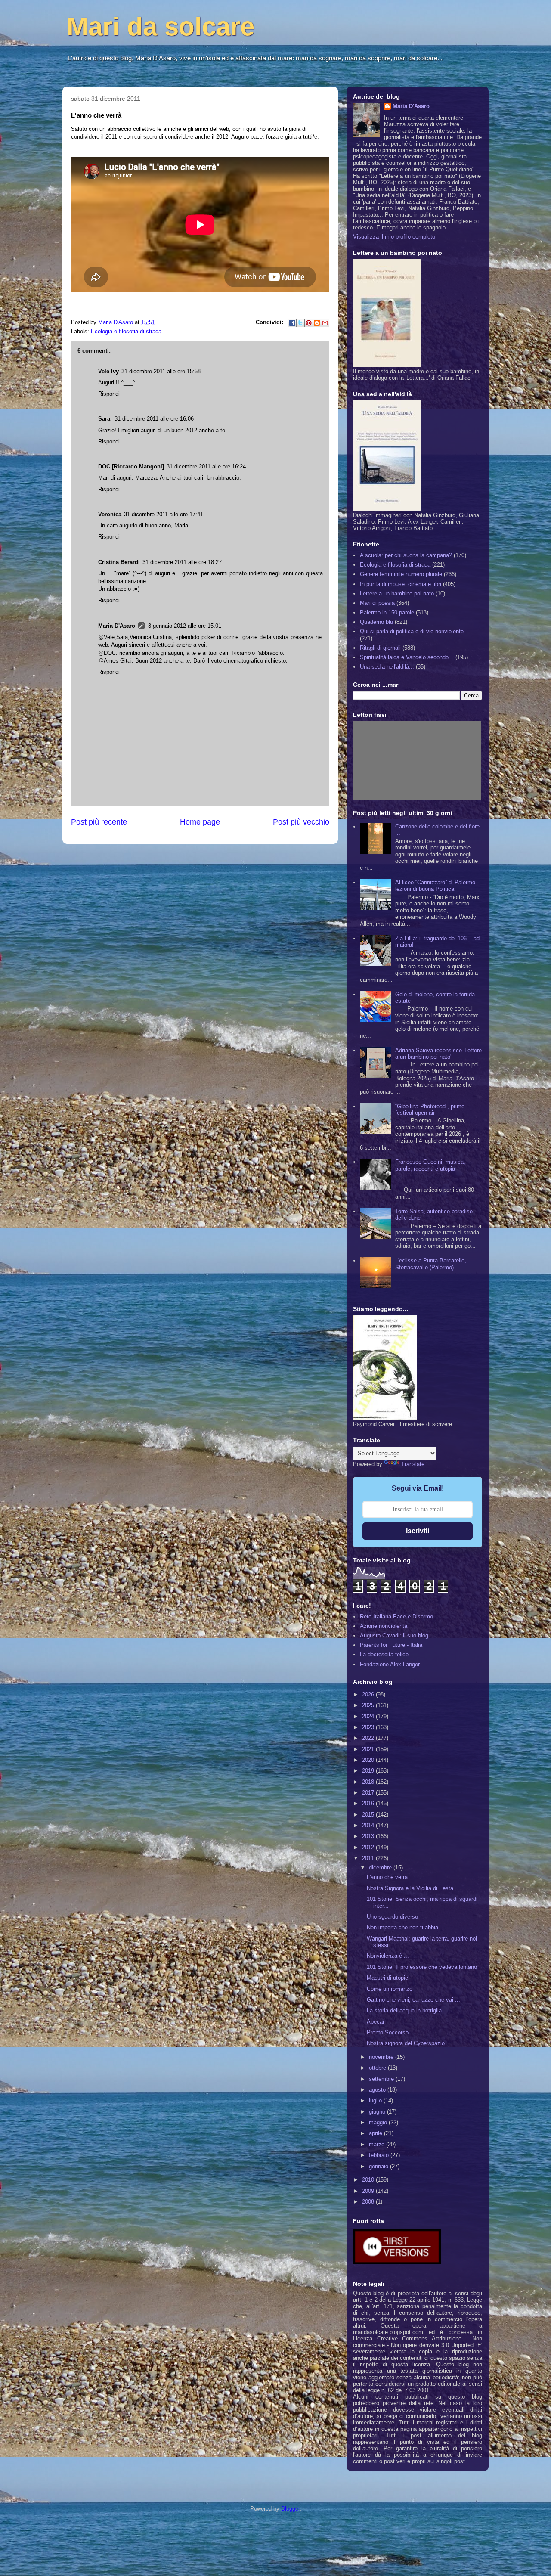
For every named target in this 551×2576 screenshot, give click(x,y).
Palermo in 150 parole (387, 612)
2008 (369, 2202)
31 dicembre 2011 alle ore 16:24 (206, 467)
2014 (369, 1825)
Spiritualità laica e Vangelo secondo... (407, 657)
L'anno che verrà (387, 1877)
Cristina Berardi (119, 562)
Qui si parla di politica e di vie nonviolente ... (415, 631)
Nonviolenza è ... (388, 1956)
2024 (369, 1716)
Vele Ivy (108, 371)
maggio (379, 2122)
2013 (369, 1836)
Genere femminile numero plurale (401, 574)
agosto (378, 2090)
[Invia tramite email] (325, 323)
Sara (105, 419)
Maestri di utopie (387, 1978)
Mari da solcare (161, 26)
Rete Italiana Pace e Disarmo (396, 1617)
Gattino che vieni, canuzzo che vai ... (413, 2000)
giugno (378, 2112)
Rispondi (109, 394)
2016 (369, 1803)
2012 (369, 1847)
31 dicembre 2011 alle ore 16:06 (154, 419)
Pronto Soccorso (388, 2032)
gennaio (379, 2166)
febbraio (380, 2155)
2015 (369, 1815)
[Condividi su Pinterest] (309, 323)
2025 (369, 1705)
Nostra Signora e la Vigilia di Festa (410, 1888)
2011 (369, 1858)
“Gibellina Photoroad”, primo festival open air (430, 1110)
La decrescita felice (384, 1654)
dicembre (381, 1868)
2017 (369, 1793)
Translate (413, 1464)
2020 (369, 1760)
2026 (369, 1694)
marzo (378, 2144)
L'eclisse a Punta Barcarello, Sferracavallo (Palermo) (431, 1264)
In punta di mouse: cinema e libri (401, 584)
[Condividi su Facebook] (292, 323)
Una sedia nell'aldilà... (387, 667)
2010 (369, 2180)
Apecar (376, 2022)
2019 (369, 1771)
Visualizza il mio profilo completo (394, 237)
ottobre (378, 2068)
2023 (369, 1727)
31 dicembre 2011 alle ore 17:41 (164, 514)
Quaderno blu (376, 622)
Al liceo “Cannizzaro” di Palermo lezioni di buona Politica (435, 886)
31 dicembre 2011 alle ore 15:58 (161, 371)
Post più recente (99, 822)
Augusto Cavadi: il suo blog (394, 1635)
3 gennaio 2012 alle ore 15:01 (185, 626)
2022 (369, 1738)
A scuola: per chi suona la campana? (406, 555)
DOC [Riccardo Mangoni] (131, 467)
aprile (376, 2133)
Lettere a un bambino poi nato (397, 594)
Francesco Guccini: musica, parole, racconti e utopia (430, 1165)
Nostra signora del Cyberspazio (406, 2043)
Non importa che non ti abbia (402, 1927)
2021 (369, 1749)
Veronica (110, 514)
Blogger (290, 2509)
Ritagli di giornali (380, 648)
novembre (382, 2057)
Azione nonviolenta (384, 1626)
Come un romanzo (390, 1989)
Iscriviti (418, 1531)
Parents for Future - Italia (391, 1645)
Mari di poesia (377, 603)
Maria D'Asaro (116, 322)
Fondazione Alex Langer (390, 1664)
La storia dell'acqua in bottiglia (404, 2010)
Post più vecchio (301, 822)
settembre (382, 2079)
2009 (369, 2191)
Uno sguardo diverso (392, 1917)
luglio (376, 2100)
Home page (200, 822)
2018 (369, 1782)
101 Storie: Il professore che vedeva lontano (422, 1967)
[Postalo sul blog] (317, 323)
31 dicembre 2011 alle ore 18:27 (182, 562)
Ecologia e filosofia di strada (126, 331)
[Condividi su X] (300, 323)
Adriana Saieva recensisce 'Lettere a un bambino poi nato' (438, 1054)
